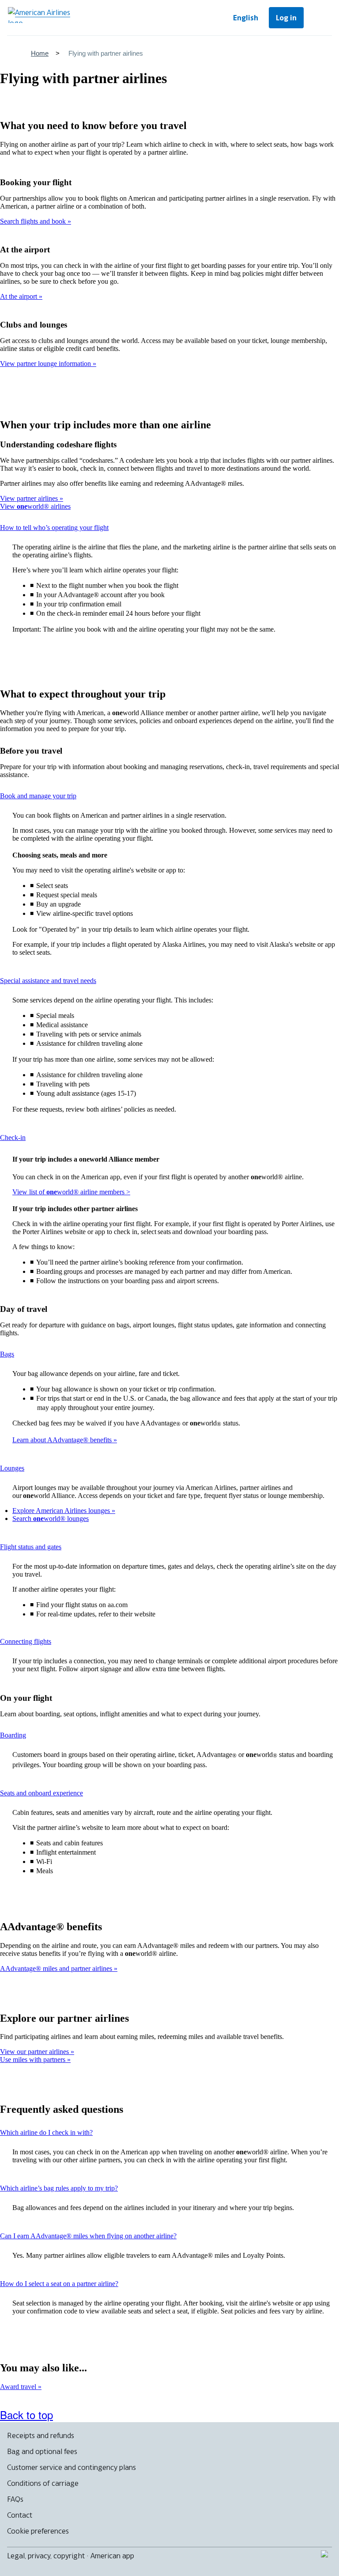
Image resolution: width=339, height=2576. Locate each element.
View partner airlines (30, 498)
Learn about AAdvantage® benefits (63, 1440)
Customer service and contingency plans (72, 2467)
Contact (20, 2515)
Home (40, 53)
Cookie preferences (38, 2531)
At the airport (19, 296)
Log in (286, 18)
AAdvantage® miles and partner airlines (57, 1968)
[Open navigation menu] (320, 18)
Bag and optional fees (42, 2451)
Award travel (19, 2387)
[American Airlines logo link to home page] (42, 15)
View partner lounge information (46, 364)
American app (112, 2556)
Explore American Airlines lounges (62, 1511)
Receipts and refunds (41, 2435)
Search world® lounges (51, 1519)
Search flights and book (34, 221)
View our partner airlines (35, 2052)
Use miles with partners (34, 2060)
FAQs (15, 2499)
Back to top (26, 2414)
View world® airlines (35, 506)
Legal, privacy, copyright (46, 2556)
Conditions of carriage (43, 2483)
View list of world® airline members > (71, 1192)
